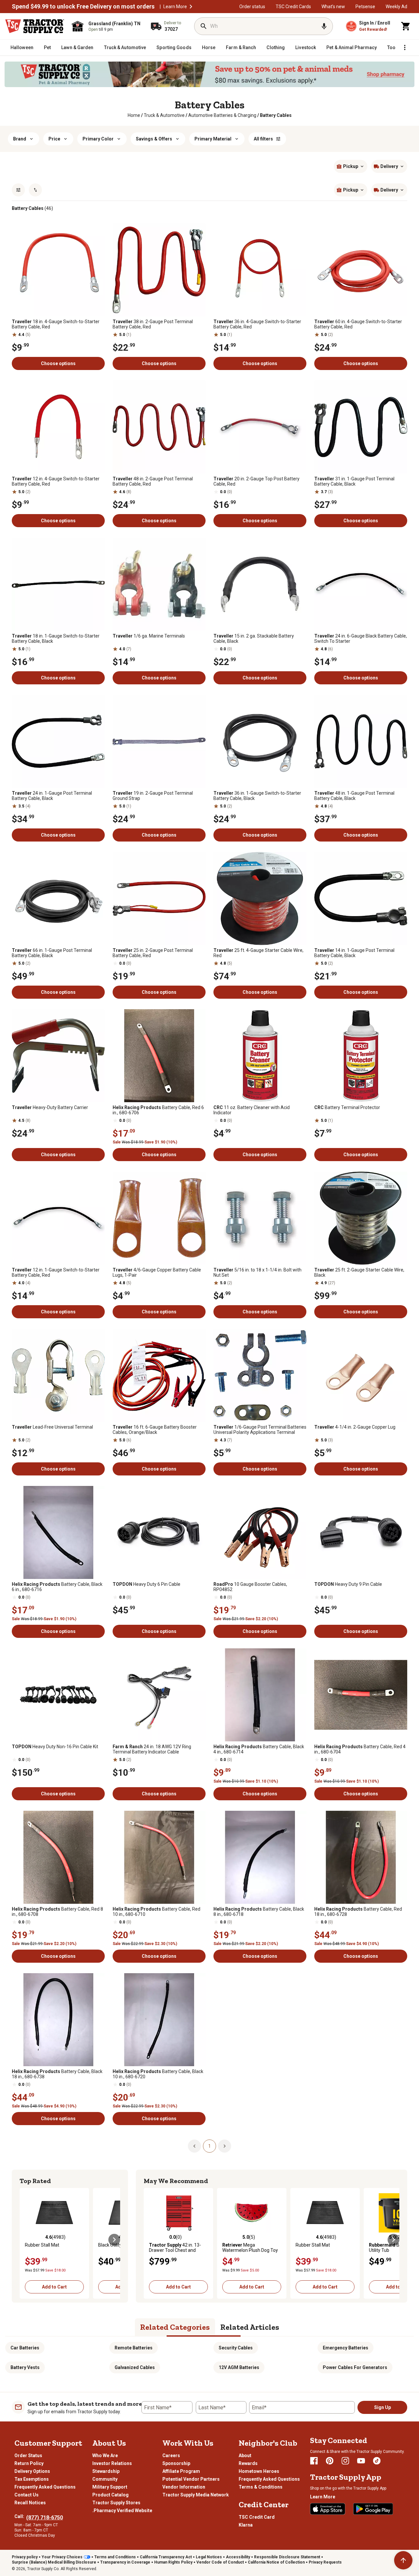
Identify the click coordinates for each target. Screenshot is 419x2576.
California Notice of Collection (276, 2562)
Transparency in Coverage (125, 2562)
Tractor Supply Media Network (196, 2495)
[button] (191, 7)
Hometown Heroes (259, 2471)
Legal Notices (209, 2557)
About (245, 2456)
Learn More (175, 7)
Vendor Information (184, 2487)
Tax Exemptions (32, 2479)
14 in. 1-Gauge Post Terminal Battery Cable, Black (354, 953)
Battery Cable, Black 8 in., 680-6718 (259, 1912)
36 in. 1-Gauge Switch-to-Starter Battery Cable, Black (257, 796)
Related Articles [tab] (250, 2327)
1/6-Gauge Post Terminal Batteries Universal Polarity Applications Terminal (260, 1430)
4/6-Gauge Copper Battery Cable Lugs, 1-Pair (157, 1272)
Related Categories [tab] (175, 2327)
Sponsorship (176, 2463)
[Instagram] (345, 2461)
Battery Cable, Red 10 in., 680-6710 (156, 1912)
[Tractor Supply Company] (35, 26)
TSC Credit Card (257, 2517)
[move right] (114, 2240)
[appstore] (328, 2509)
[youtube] (361, 2461)
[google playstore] (373, 2509)
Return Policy (29, 2463)
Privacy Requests (325, 2562)
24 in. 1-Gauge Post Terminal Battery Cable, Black (52, 796)
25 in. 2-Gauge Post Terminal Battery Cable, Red (153, 953)
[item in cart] (406, 26)
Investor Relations (112, 2463)
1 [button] (209, 2146)
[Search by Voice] (324, 26)
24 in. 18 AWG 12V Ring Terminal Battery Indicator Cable (152, 1749)
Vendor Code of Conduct (220, 2562)
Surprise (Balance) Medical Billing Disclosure (54, 2562)
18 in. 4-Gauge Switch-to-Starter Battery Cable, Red (56, 324)
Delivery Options (32, 2471)
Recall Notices (30, 2503)
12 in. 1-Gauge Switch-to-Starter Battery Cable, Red (56, 1272)
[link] (134, 115)
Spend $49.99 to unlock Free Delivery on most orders (83, 7)
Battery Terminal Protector (347, 1107)
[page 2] (225, 2146)
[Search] (204, 26)
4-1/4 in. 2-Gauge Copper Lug (355, 1427)
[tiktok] (377, 2461)
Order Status (28, 2456)
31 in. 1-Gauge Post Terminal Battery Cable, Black (354, 481)
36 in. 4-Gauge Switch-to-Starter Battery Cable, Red (257, 324)
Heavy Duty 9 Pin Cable (348, 1584)
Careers (171, 2456)
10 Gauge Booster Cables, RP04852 (250, 1587)
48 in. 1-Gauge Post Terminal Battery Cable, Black (354, 796)
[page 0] (194, 2146)
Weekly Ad (396, 7)
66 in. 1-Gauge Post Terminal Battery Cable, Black (52, 953)
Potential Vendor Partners (191, 2479)
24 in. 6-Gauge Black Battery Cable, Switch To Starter (361, 639)
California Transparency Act (166, 2557)
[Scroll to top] (403, 2560)
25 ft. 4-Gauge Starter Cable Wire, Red (258, 953)
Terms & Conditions (261, 2487)
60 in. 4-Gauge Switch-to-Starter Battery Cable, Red (358, 324)
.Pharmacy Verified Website (122, 2511)
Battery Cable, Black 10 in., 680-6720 (158, 2074)
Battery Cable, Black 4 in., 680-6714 (259, 1749)
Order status (252, 7)
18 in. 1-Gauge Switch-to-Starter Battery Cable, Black (56, 639)
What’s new (333, 7)
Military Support (110, 2487)
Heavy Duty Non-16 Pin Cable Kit (55, 1747)
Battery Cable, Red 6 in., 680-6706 (158, 1110)
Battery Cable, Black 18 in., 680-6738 (57, 2074)
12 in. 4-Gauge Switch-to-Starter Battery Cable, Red (56, 481)
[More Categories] (405, 47)
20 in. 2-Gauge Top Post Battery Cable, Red (256, 481)
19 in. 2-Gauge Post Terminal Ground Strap (153, 796)
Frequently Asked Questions (45, 2487)
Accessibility (238, 2557)
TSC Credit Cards (293, 7)
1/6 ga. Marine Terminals (149, 636)
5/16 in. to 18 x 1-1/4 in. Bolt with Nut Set (257, 1272)
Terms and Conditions (115, 2557)
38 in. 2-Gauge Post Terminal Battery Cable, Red (153, 324)
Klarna (246, 2525)
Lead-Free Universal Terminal (52, 1427)
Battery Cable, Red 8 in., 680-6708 (57, 1912)
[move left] (26, 2240)
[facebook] (314, 2461)
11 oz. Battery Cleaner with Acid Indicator (252, 1110)
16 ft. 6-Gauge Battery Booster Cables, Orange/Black (155, 1430)
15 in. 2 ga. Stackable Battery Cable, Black (254, 639)
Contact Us (27, 2495)
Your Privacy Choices (62, 2557)
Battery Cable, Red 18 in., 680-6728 (358, 1912)
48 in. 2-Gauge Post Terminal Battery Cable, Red (153, 481)
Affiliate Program (181, 2471)
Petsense (365, 7)
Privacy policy (25, 2557)
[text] (276, 115)
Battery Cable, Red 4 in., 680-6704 (360, 1749)
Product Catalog (110, 2495)
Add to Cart (54, 2287)
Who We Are (105, 2456)
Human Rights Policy (173, 2562)
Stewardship (106, 2471)
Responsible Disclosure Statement (287, 2557)
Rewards (248, 2463)
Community (105, 2479)
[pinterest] (330, 2461)
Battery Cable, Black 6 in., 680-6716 (57, 1587)
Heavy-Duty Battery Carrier (50, 1107)
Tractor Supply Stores (116, 2503)
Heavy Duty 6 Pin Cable (146, 1584)
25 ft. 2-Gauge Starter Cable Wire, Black (359, 1272)
